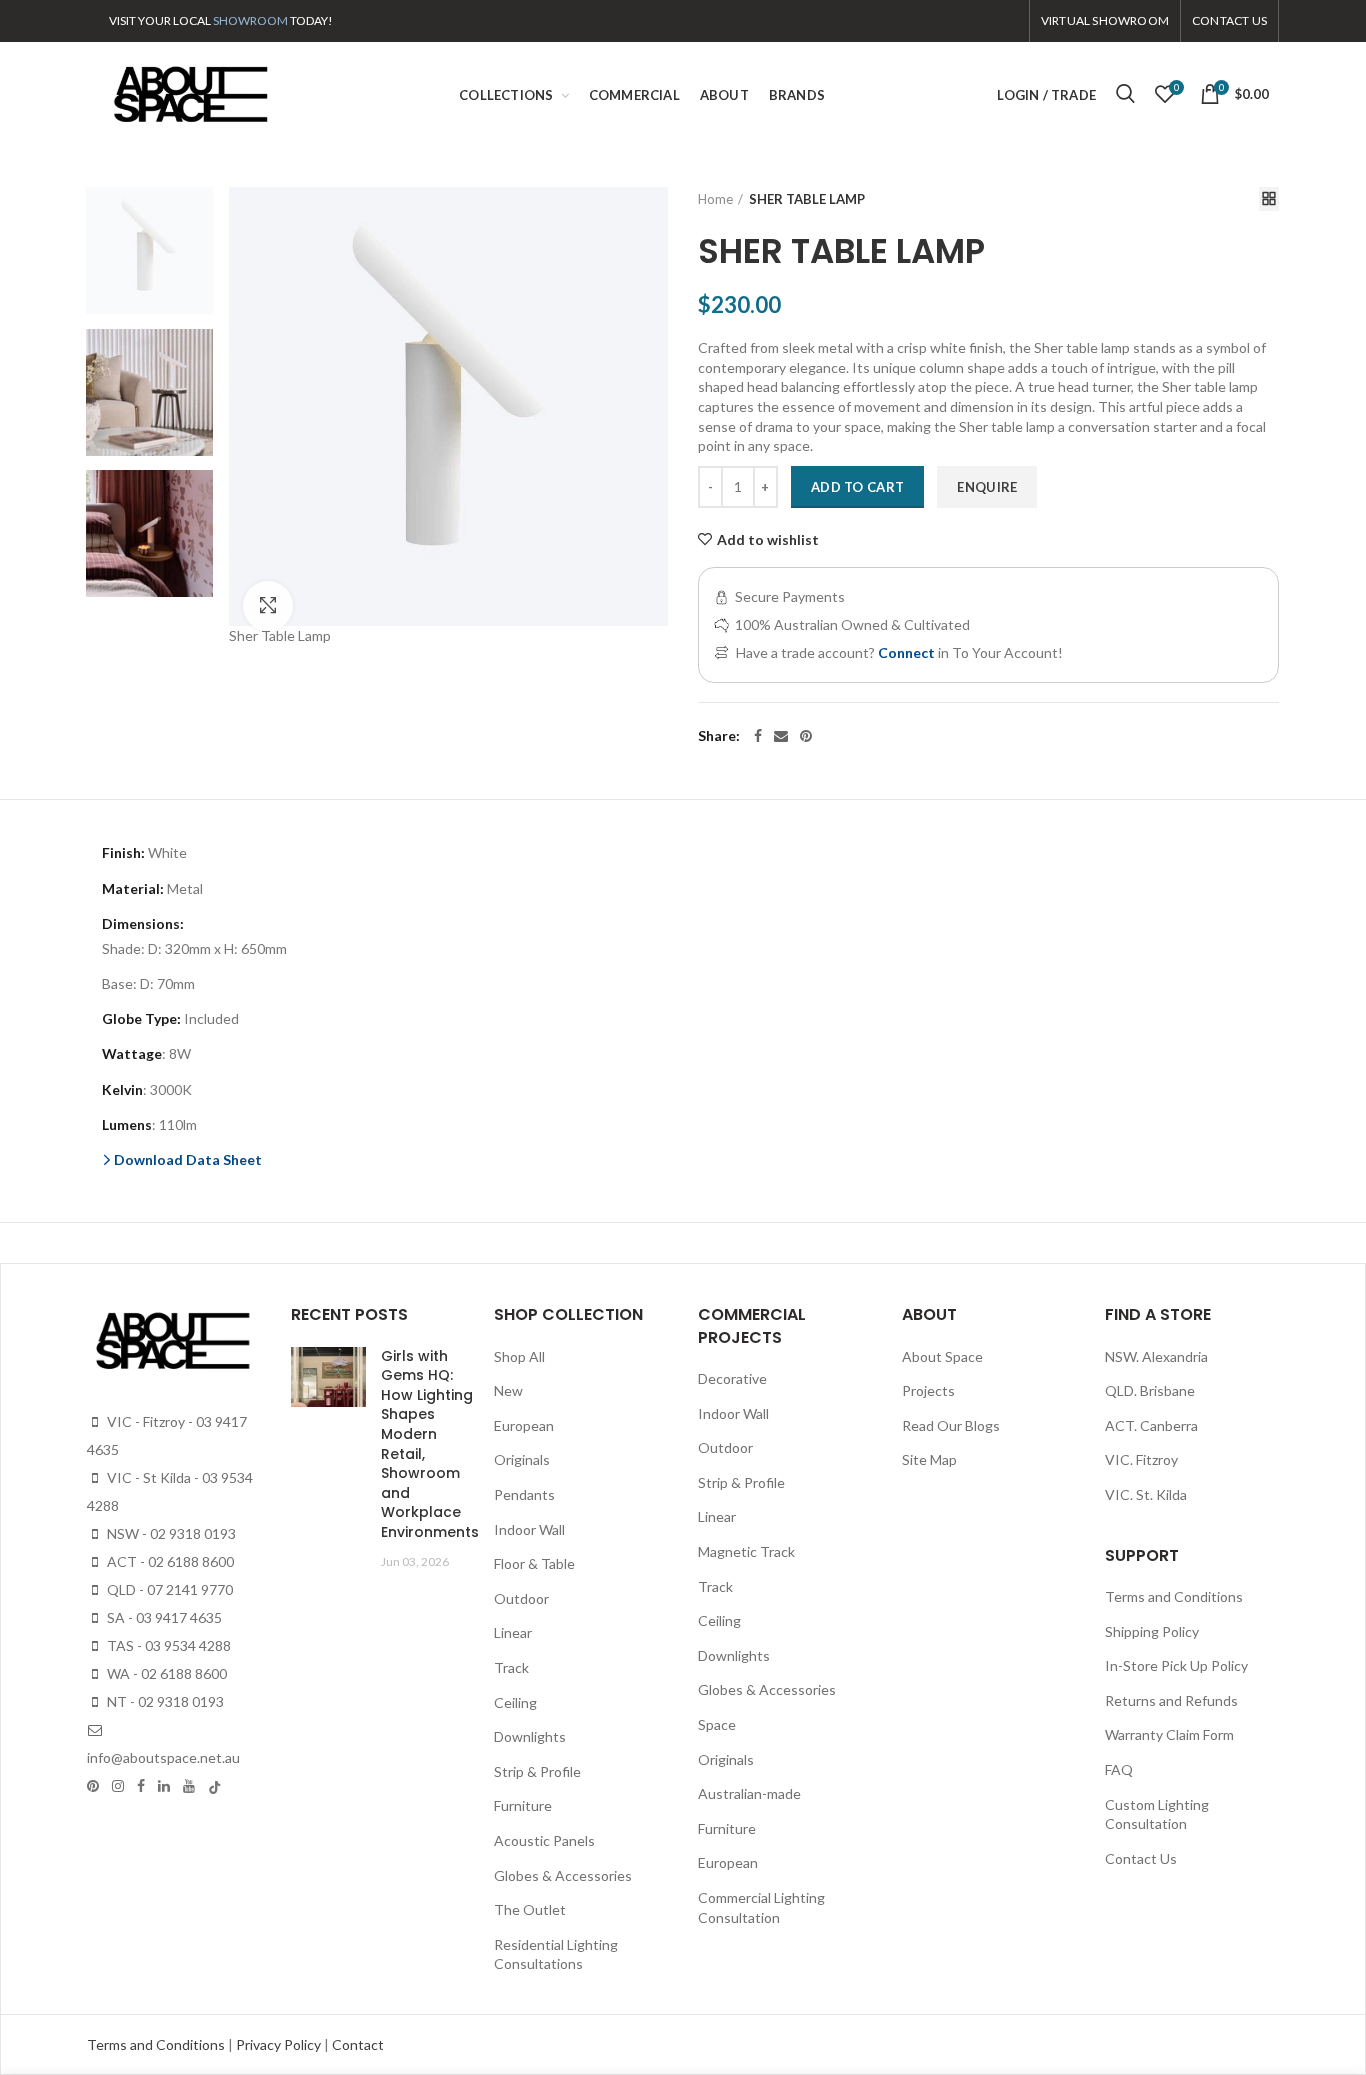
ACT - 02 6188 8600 (169, 1561)
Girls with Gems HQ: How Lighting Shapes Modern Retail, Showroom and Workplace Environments (430, 1444)
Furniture (523, 1805)
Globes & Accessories (563, 1875)
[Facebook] (758, 736)
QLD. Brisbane (1150, 1390)
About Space (942, 1356)
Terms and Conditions (1174, 1596)
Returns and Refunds (1171, 1700)
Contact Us (1141, 1858)
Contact (358, 2044)
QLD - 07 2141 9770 (168, 1589)
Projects (928, 1390)
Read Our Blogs (951, 1425)
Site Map (929, 1459)
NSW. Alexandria (1156, 1356)
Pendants (524, 1494)
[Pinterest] (806, 736)
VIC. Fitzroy (1141, 1459)
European (524, 1425)
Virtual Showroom (1105, 20)
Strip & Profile (537, 1771)
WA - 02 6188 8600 (165, 1673)
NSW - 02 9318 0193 (170, 1533)
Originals (522, 1459)
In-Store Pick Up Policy (1176, 1665)
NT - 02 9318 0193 (164, 1701)
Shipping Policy (1152, 1631)
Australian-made (749, 1793)
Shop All (519, 1356)
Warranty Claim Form (1169, 1734)
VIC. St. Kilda (1146, 1494)
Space (717, 1724)
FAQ (1119, 1769)
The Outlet (530, 1909)
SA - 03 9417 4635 (163, 1617)
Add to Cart (857, 487)
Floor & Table (534, 1563)
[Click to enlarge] (268, 606)
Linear (513, 1632)
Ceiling (515, 1702)
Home (715, 199)
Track (511, 1667)
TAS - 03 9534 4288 (167, 1645)
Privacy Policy (280, 2044)
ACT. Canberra (1151, 1425)
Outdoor (521, 1598)
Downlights (530, 1736)
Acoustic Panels (544, 1840)
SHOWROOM (250, 20)
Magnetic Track (746, 1551)
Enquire (987, 487)
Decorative (732, 1378)
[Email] (781, 736)
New (508, 1390)
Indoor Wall (529, 1529)
